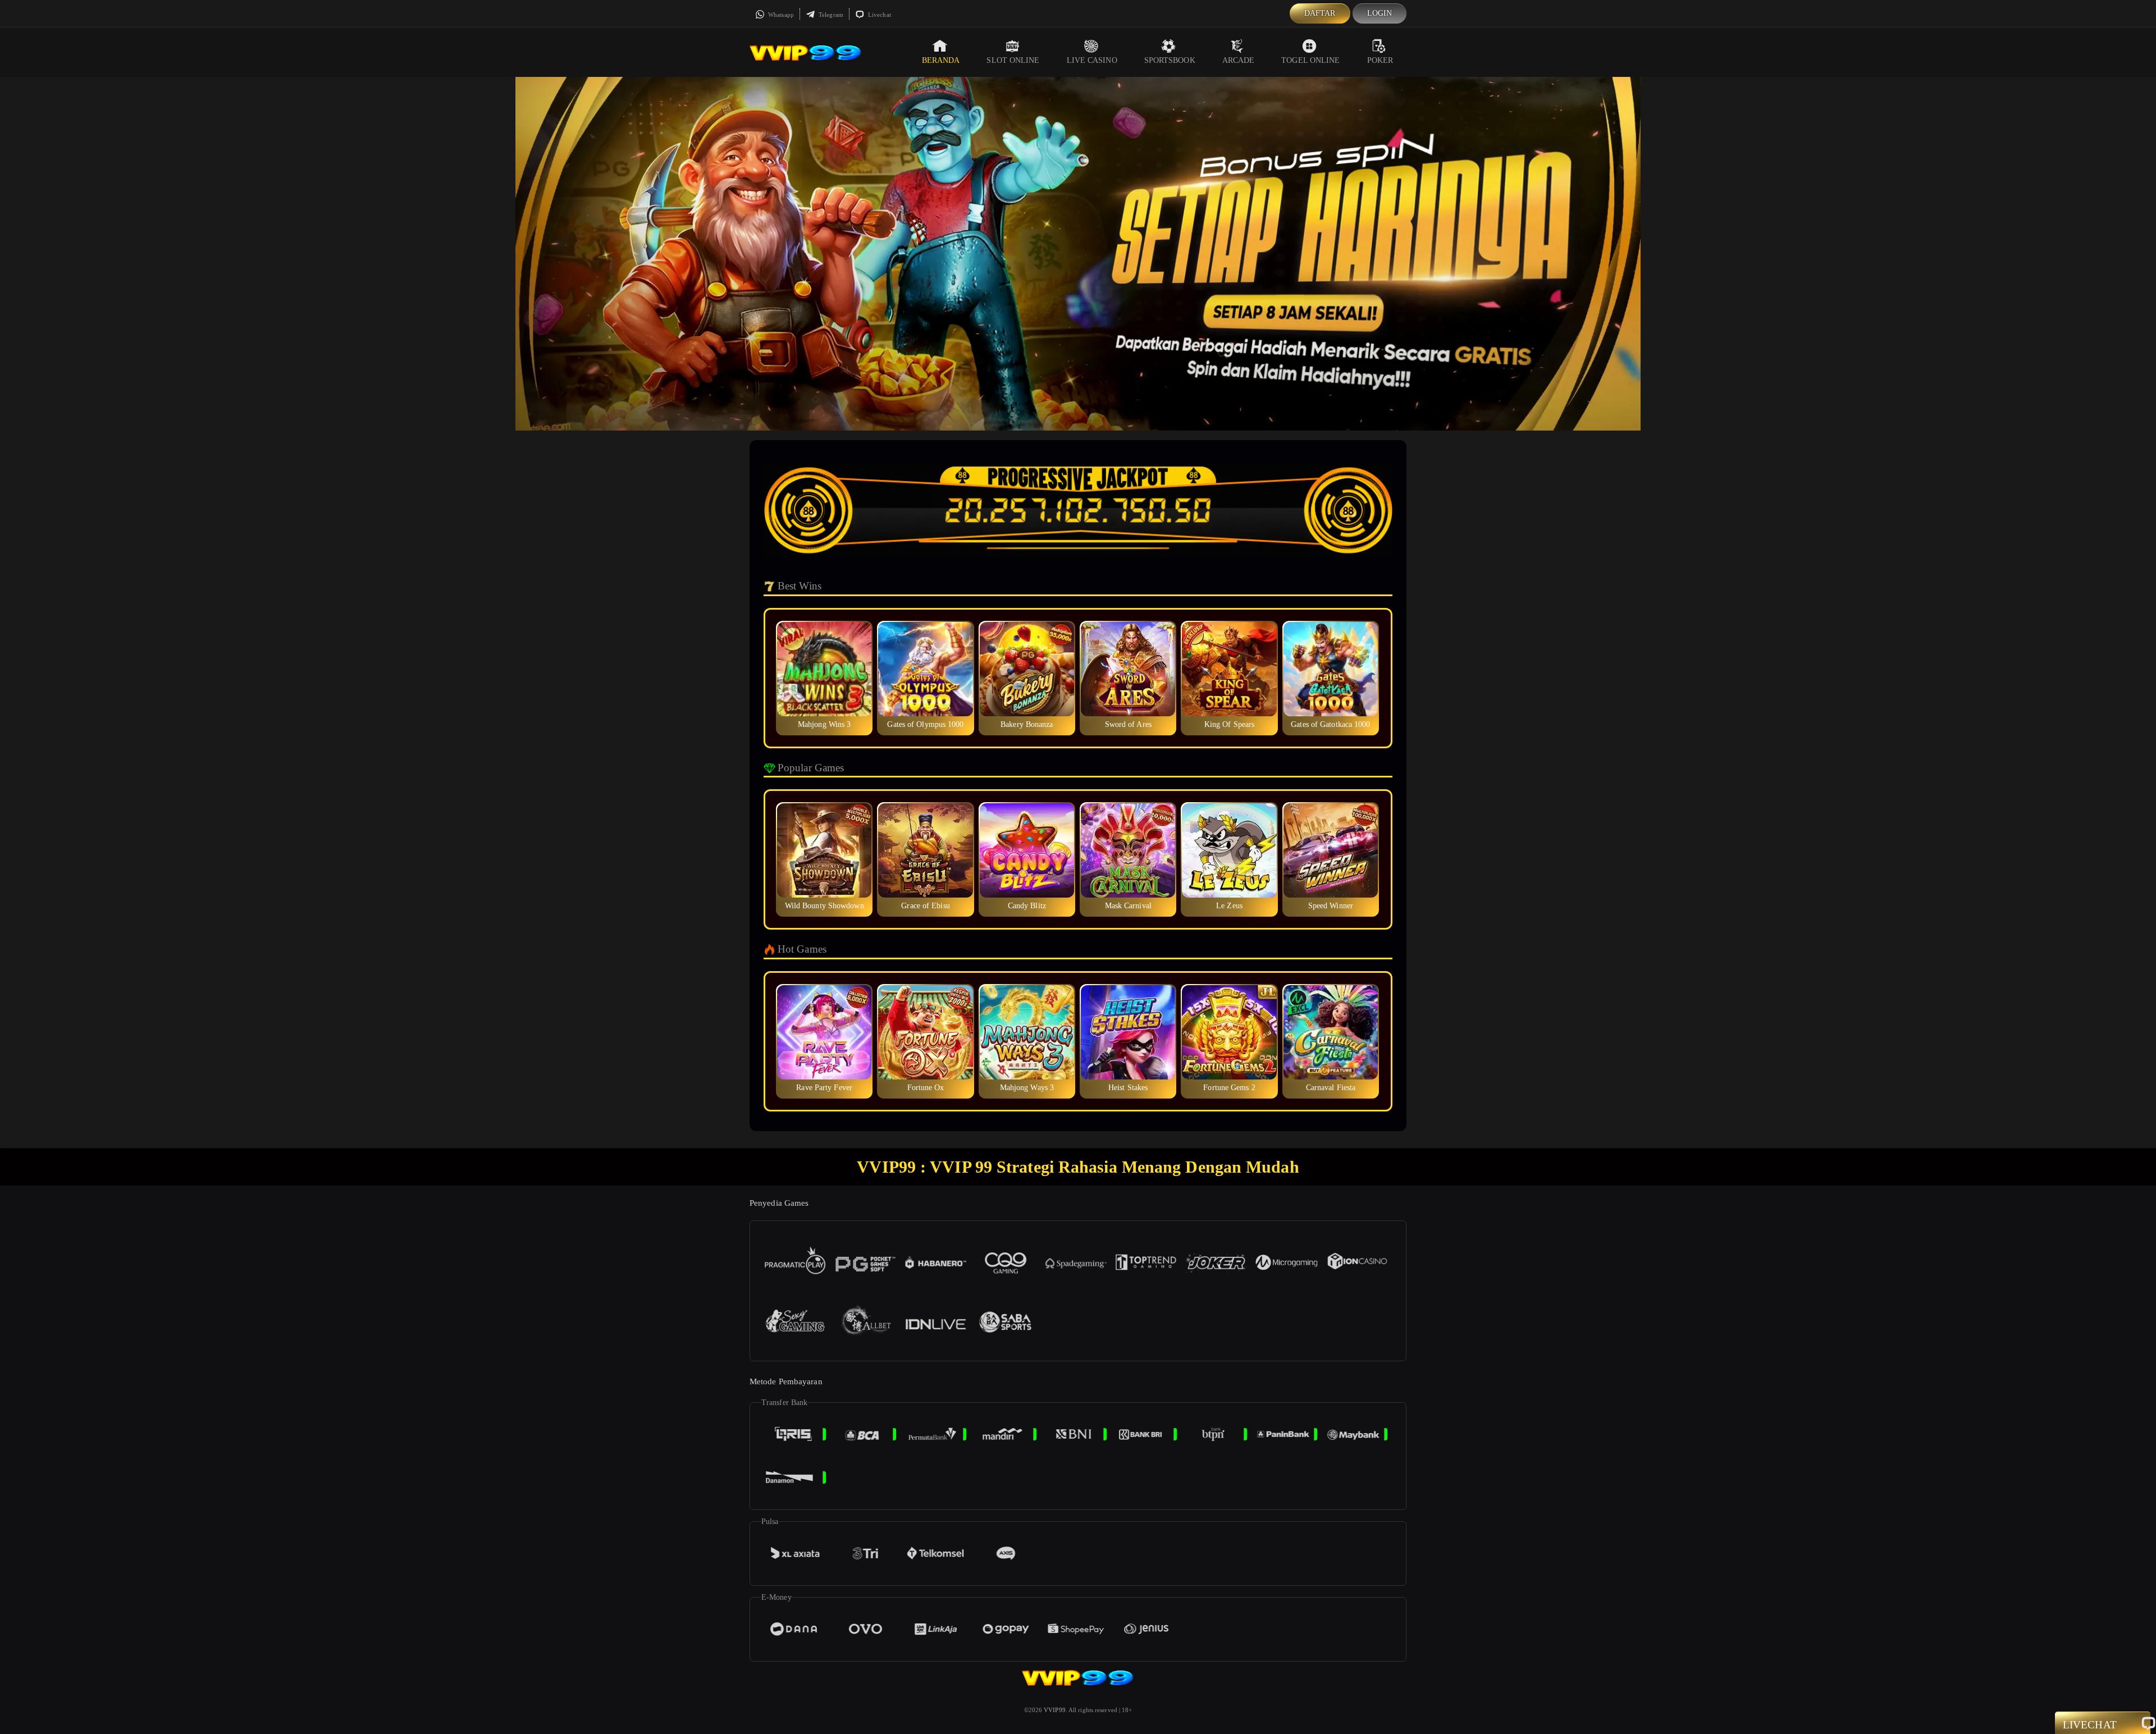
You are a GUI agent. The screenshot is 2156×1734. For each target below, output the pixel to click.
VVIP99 (1055, 1710)
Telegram (830, 15)
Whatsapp (780, 15)
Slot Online (1013, 60)
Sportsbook (1170, 60)
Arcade (1239, 60)
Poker (1380, 60)
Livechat (879, 15)
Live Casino (1092, 60)
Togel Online (1310, 60)
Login (1380, 13)
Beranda (941, 60)
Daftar (1320, 13)
